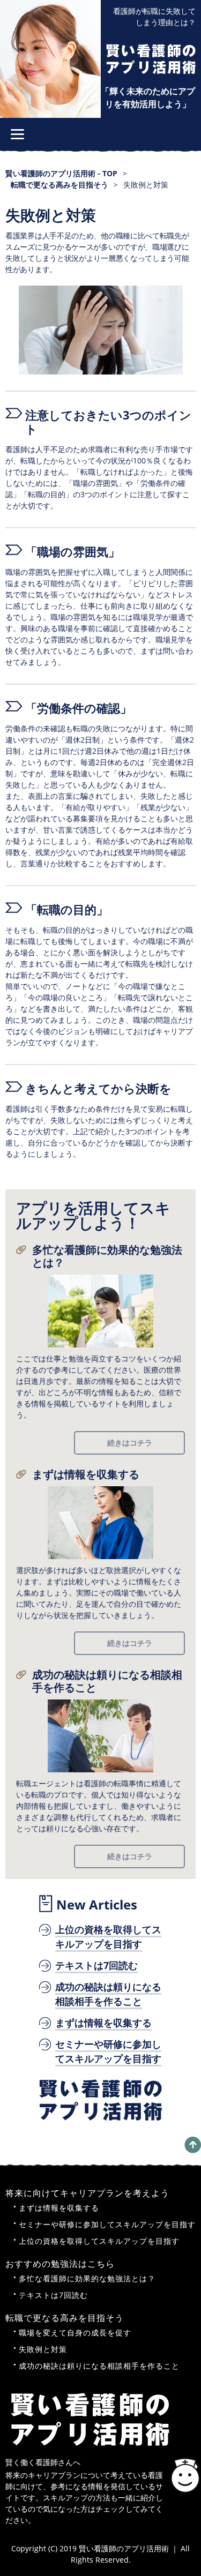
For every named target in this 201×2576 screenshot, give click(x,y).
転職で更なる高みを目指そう (65, 2318)
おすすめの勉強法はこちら (60, 2264)
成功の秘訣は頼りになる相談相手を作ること (107, 1681)
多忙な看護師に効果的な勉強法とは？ (107, 1256)
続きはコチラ (130, 1443)
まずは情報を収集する (86, 1474)
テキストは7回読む (53, 2295)
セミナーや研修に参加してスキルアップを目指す (107, 2224)
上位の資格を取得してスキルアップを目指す (99, 2241)
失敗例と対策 (43, 2349)
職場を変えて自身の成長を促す (75, 2332)
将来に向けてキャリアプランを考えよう (87, 2193)
